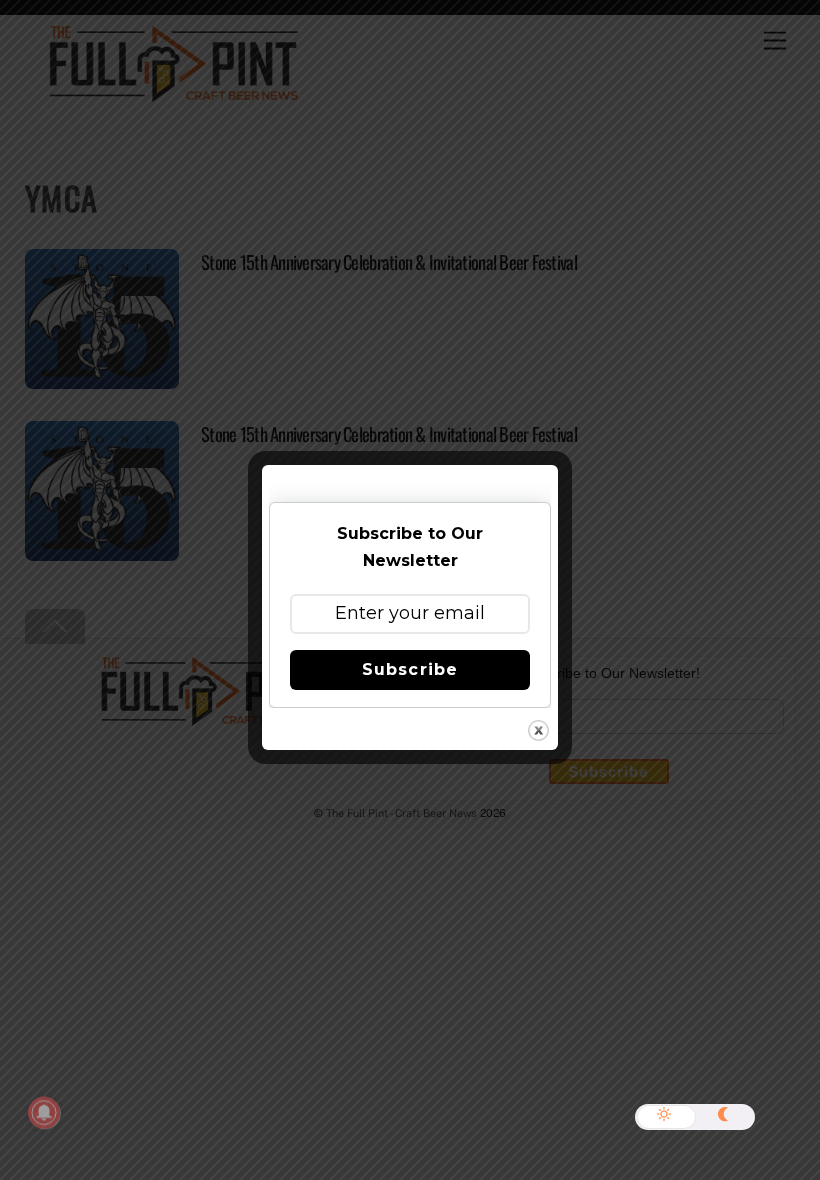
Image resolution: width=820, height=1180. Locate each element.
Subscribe (409, 669)
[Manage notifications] (44, 1113)
